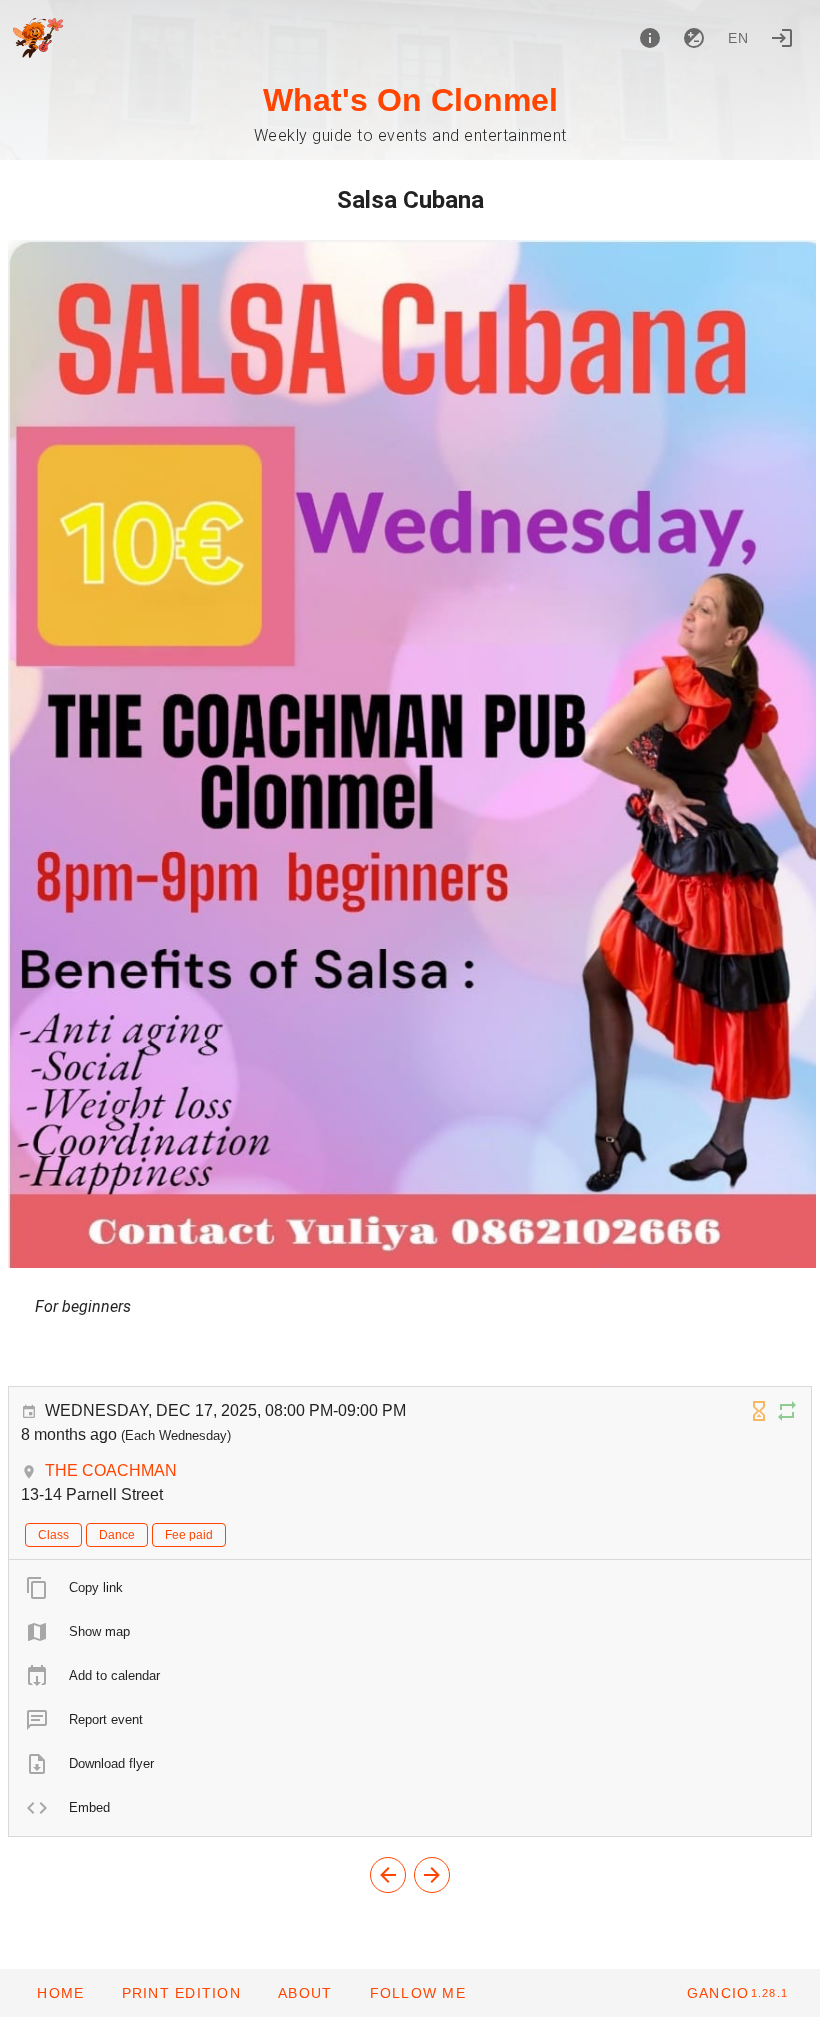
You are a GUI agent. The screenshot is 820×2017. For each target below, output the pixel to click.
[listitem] (410, 1588)
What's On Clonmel (410, 100)
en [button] (739, 38)
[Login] (782, 38)
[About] (650, 38)
